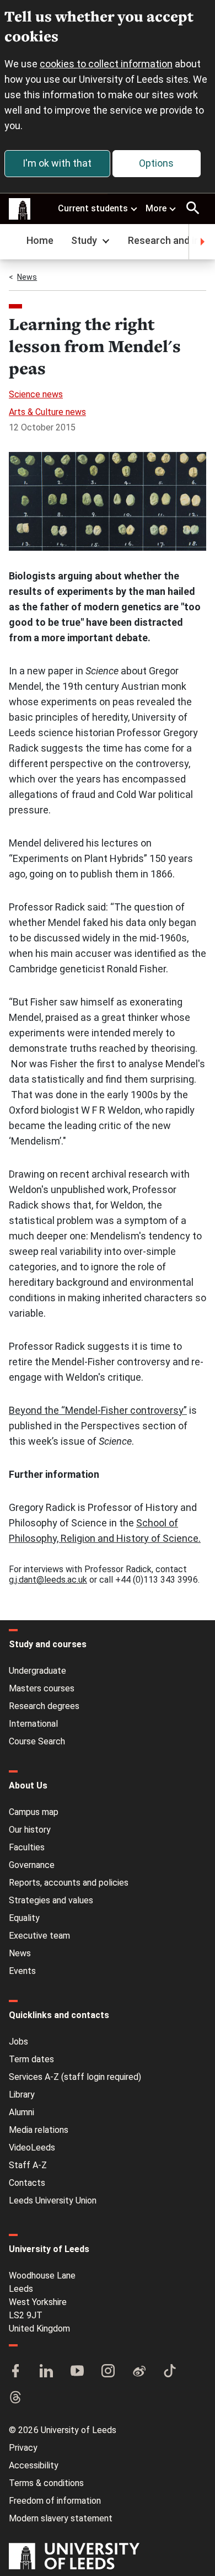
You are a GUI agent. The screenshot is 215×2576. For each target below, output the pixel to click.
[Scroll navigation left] (13, 242)
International (33, 1724)
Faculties (27, 1847)
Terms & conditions (46, 2483)
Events (22, 1971)
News (27, 277)
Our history (30, 1830)
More (156, 208)
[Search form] (193, 208)
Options (156, 163)
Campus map (34, 1812)
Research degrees (44, 1706)
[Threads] (15, 2398)
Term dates (31, 2059)
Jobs (18, 2042)
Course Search (37, 1741)
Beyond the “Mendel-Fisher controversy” (98, 1410)
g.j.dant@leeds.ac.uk (48, 1580)
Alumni (21, 2112)
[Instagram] (108, 2372)
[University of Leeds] (74, 2557)
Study (84, 240)
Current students (93, 208)
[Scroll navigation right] (202, 242)
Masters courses (42, 1688)
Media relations (39, 2130)
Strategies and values (51, 1900)
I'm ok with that (57, 163)
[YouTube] (77, 2372)
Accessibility (34, 2465)
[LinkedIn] (46, 2372)
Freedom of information (55, 2501)
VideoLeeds (32, 2147)
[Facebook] (15, 2372)
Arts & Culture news (47, 412)
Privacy (23, 2448)
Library (22, 2095)
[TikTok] (170, 2372)
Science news (36, 394)
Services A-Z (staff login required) (75, 2077)
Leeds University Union (53, 2200)
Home (40, 240)
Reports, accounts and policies (69, 1883)
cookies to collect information (106, 64)
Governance (32, 1865)
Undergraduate (37, 1671)
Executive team (39, 1936)
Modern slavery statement (61, 2518)
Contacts (27, 2183)
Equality (24, 1918)
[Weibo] (139, 2372)
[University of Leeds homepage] (20, 209)
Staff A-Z (28, 2165)
